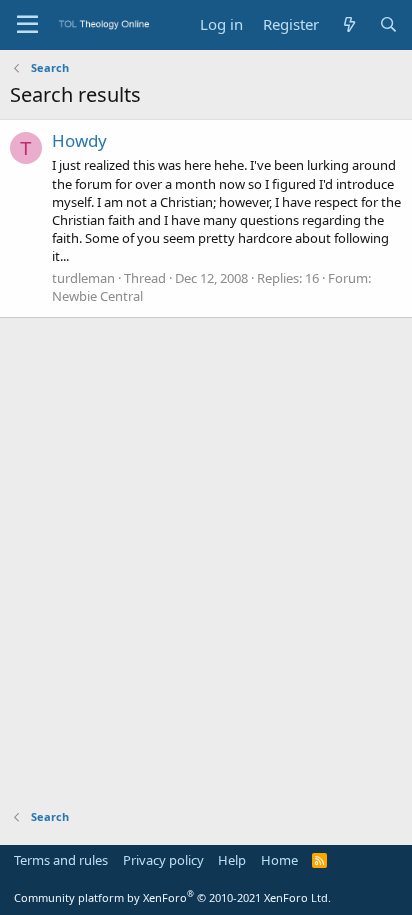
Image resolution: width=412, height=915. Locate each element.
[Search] (388, 24)
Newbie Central (97, 296)
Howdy (79, 140)
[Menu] (27, 25)
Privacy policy (163, 860)
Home (279, 860)
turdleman (83, 278)
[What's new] (348, 24)
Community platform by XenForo (172, 897)
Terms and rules (61, 860)
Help (232, 860)
